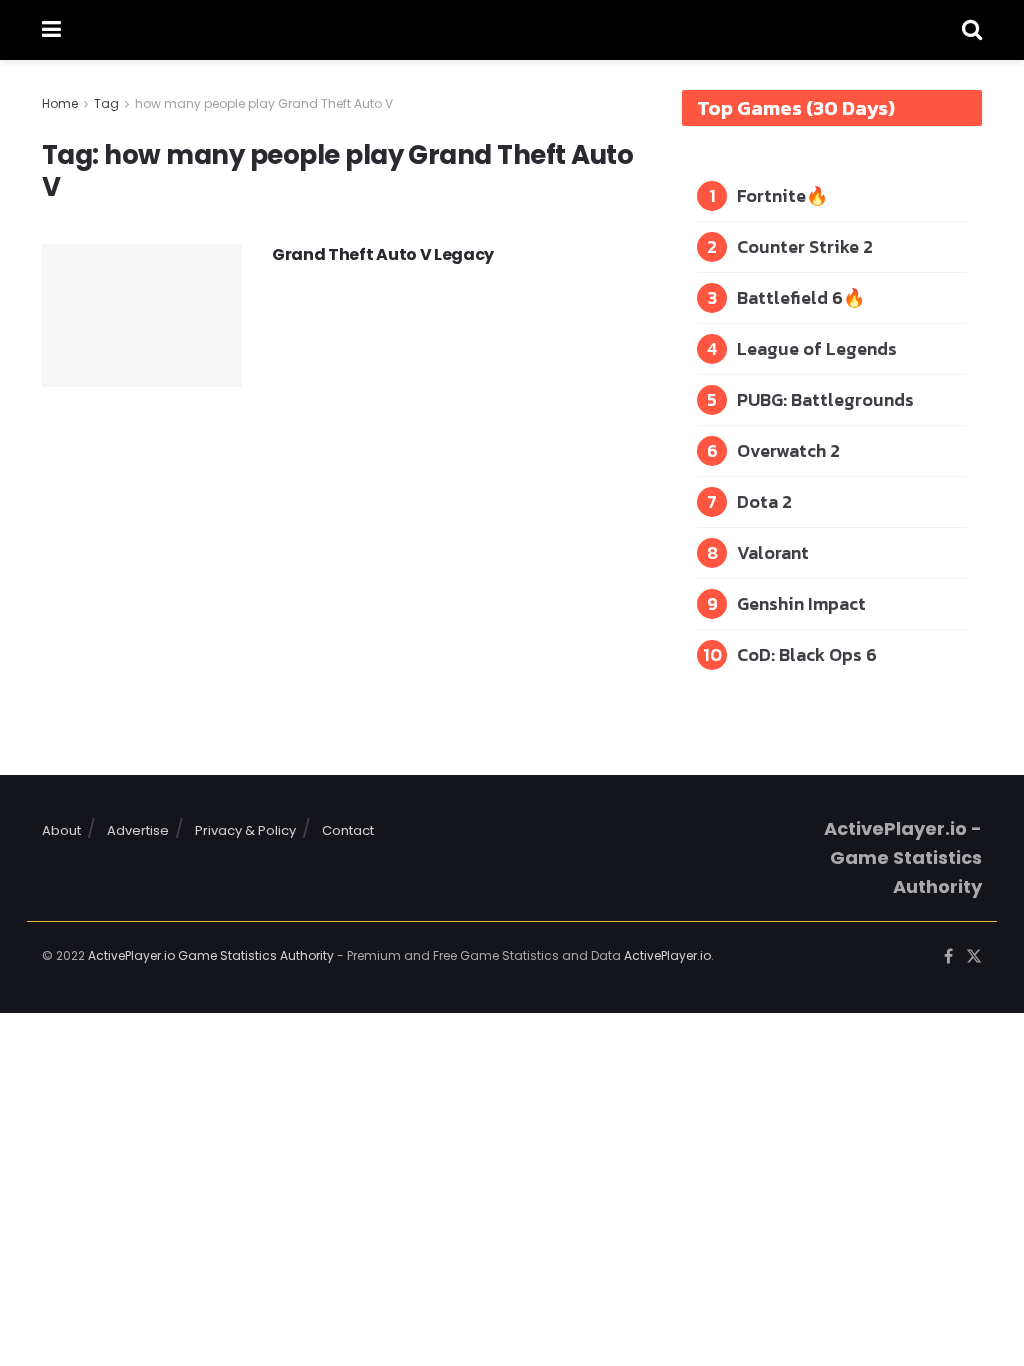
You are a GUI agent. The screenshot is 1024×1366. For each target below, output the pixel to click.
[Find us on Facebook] (948, 957)
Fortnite (771, 195)
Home (60, 103)
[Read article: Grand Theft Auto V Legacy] (142, 315)
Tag (106, 103)
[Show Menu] (51, 30)
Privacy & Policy (245, 830)
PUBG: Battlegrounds (825, 399)
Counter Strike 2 (805, 246)
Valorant (773, 552)
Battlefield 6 (790, 297)
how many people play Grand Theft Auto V (264, 103)
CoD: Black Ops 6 (807, 654)
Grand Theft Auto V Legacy (383, 254)
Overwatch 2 (788, 450)
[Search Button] (972, 30)
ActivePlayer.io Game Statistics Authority (211, 955)
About (61, 830)
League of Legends (817, 348)
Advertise (138, 830)
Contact (348, 830)
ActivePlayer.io (667, 955)
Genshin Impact (801, 603)
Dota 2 (764, 501)
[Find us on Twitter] (974, 957)
